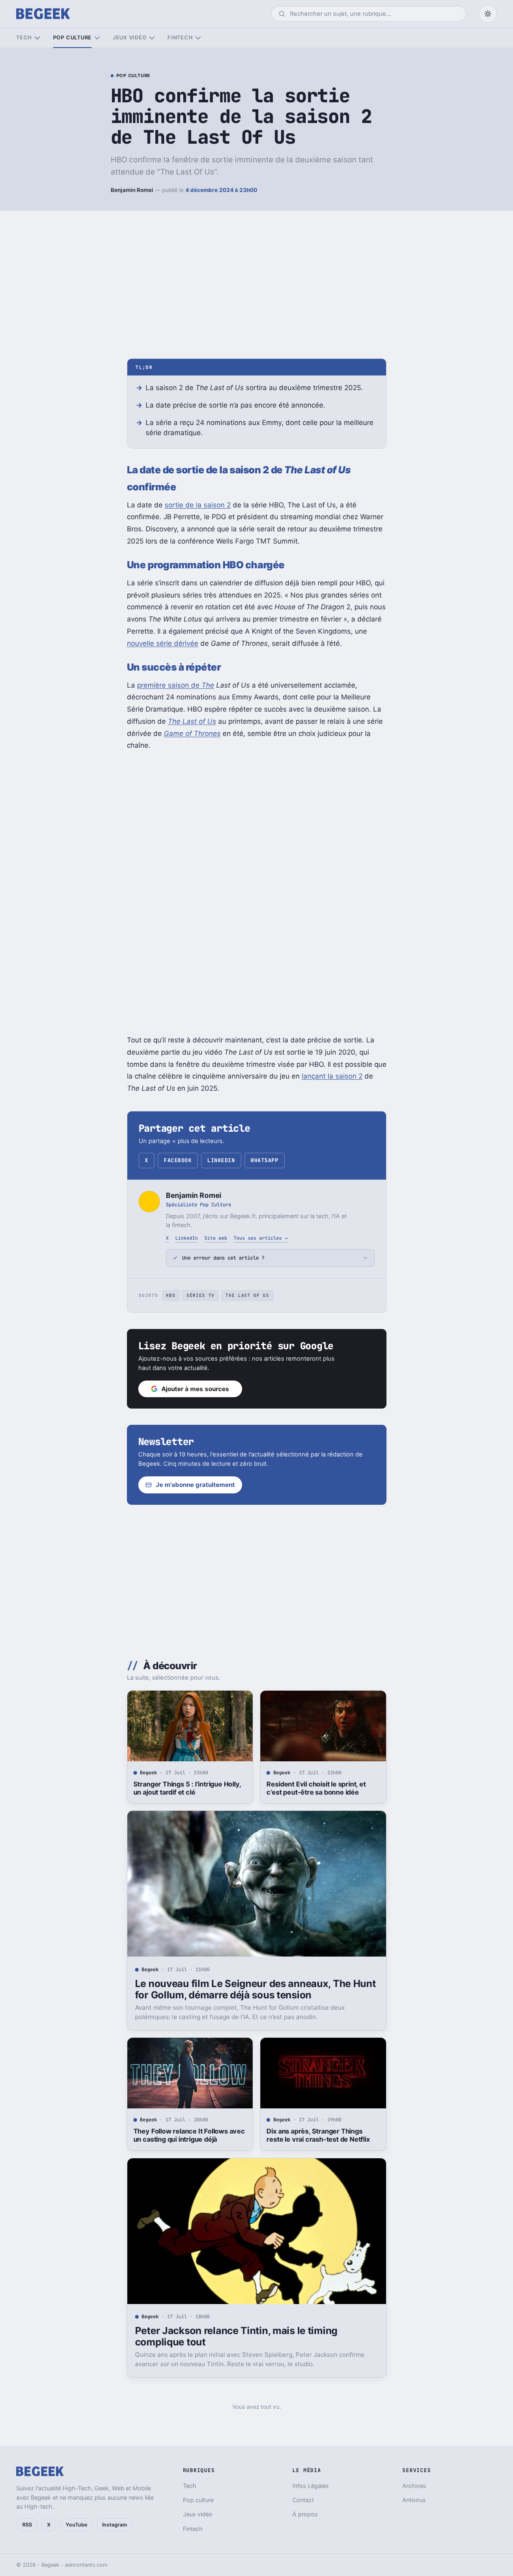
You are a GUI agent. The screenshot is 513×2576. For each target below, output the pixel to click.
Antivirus (414, 2500)
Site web (216, 1238)
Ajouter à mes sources (195, 1389)
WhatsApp (264, 1160)
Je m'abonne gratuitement (195, 1485)
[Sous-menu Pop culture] (97, 38)
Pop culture (72, 38)
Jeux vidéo (130, 38)
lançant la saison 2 (332, 1076)
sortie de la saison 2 (198, 505)
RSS (27, 2525)
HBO (171, 1295)
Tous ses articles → (261, 1238)
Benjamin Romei (132, 190)
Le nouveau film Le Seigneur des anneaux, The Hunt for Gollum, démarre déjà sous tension (255, 1989)
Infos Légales (311, 2486)
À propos (305, 2514)
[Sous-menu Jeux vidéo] (152, 38)
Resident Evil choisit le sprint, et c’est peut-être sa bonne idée (316, 1788)
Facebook (178, 1160)
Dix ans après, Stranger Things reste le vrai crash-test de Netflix (318, 2135)
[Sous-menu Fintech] (198, 38)
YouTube (76, 2525)
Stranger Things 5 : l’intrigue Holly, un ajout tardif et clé (187, 1788)
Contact (303, 2500)
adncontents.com (86, 2565)
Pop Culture (133, 76)
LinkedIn (221, 1160)
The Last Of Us (247, 1295)
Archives (414, 2486)
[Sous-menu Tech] (37, 38)
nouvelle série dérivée (163, 643)
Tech (24, 38)
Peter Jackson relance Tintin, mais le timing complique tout (236, 2336)
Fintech (180, 38)
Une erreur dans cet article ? (223, 1258)
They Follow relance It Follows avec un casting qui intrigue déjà (189, 2135)
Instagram (115, 2525)
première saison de (176, 685)
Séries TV (201, 1295)
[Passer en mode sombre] (488, 14)
